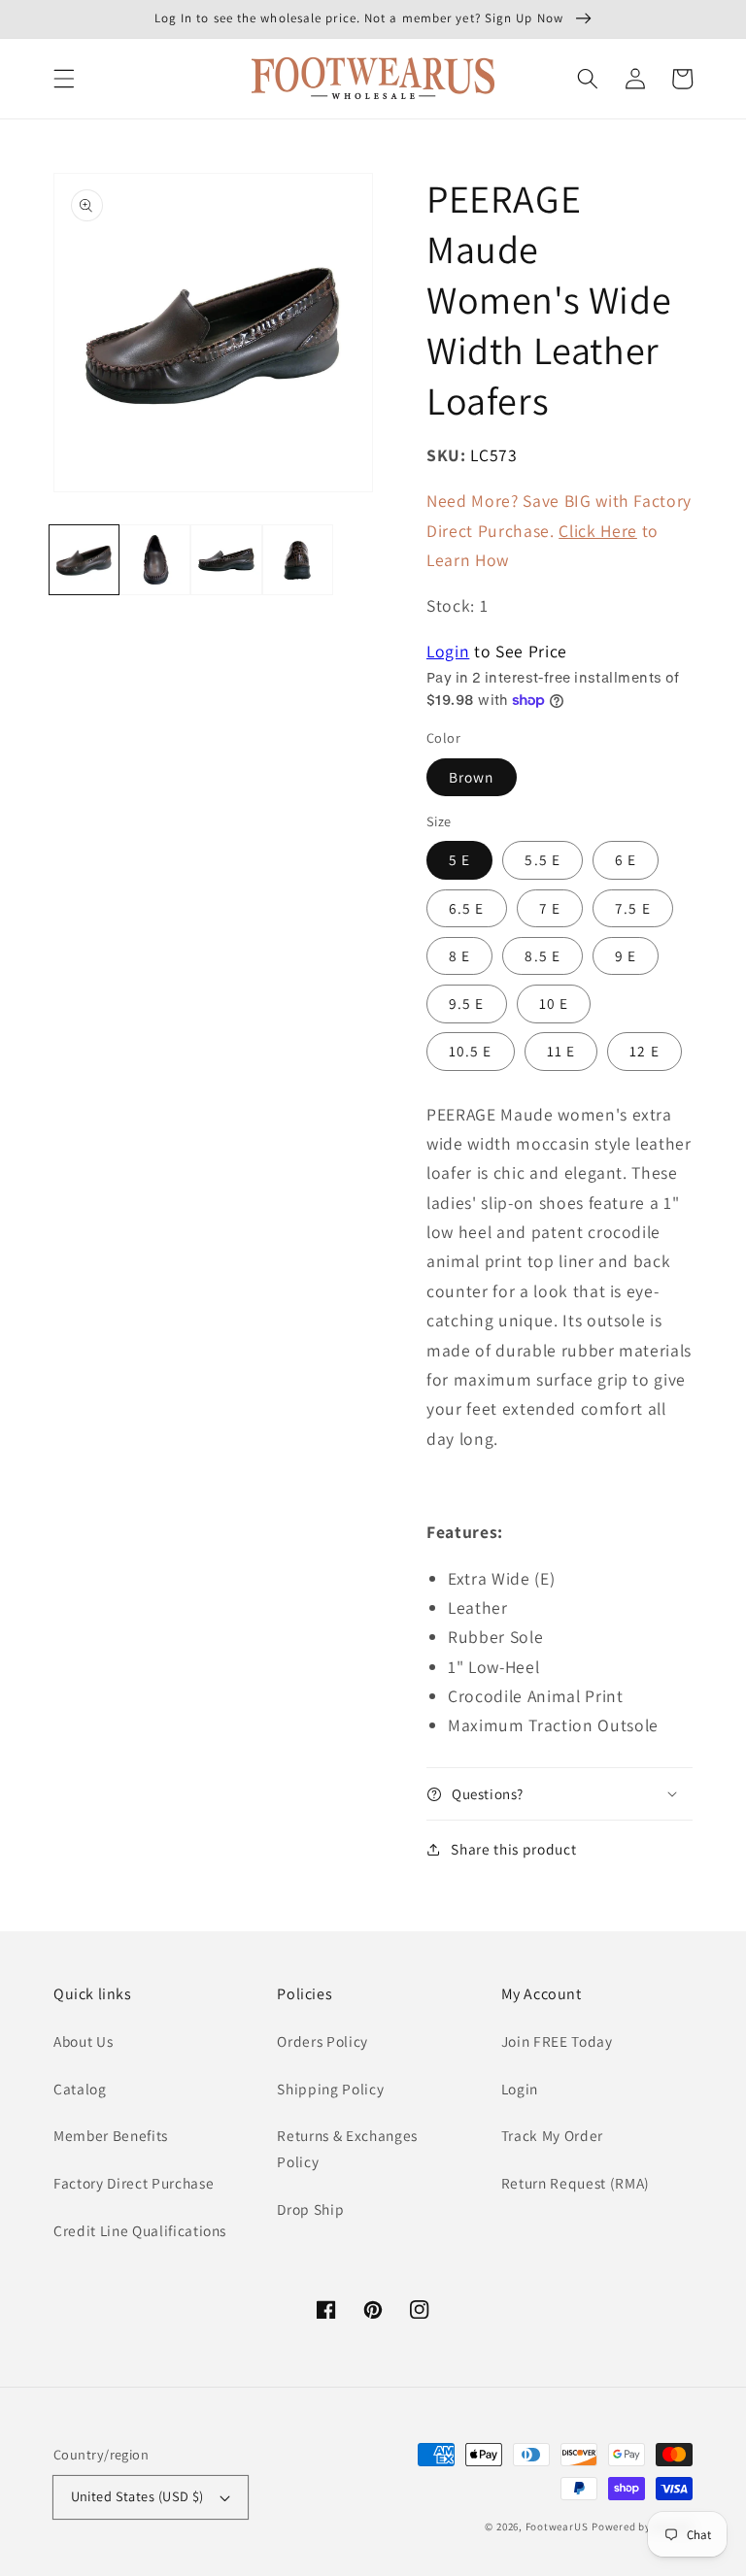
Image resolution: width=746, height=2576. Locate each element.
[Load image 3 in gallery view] (226, 560)
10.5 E (471, 1051)
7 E (550, 908)
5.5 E (543, 859)
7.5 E (633, 908)
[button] (64, 79)
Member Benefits (111, 2135)
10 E (554, 1003)
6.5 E (467, 908)
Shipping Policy (330, 2089)
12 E (644, 1051)
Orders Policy (322, 2041)
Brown (472, 777)
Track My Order (552, 2135)
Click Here (598, 531)
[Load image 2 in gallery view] (155, 560)
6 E (626, 859)
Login (448, 651)
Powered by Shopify (642, 2526)
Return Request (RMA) (576, 2183)
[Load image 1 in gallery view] (84, 560)
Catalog (80, 2089)
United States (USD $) (137, 2496)
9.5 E (467, 1003)
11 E (561, 1051)
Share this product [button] (513, 1849)
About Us (83, 2041)
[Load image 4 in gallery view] (298, 560)
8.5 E (543, 955)
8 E (459, 955)
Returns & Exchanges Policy (347, 2148)
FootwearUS (557, 2526)
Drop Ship (310, 2209)
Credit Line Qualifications (140, 2230)
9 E (626, 955)
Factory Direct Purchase (134, 2183)
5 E (459, 859)
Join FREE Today (557, 2041)
